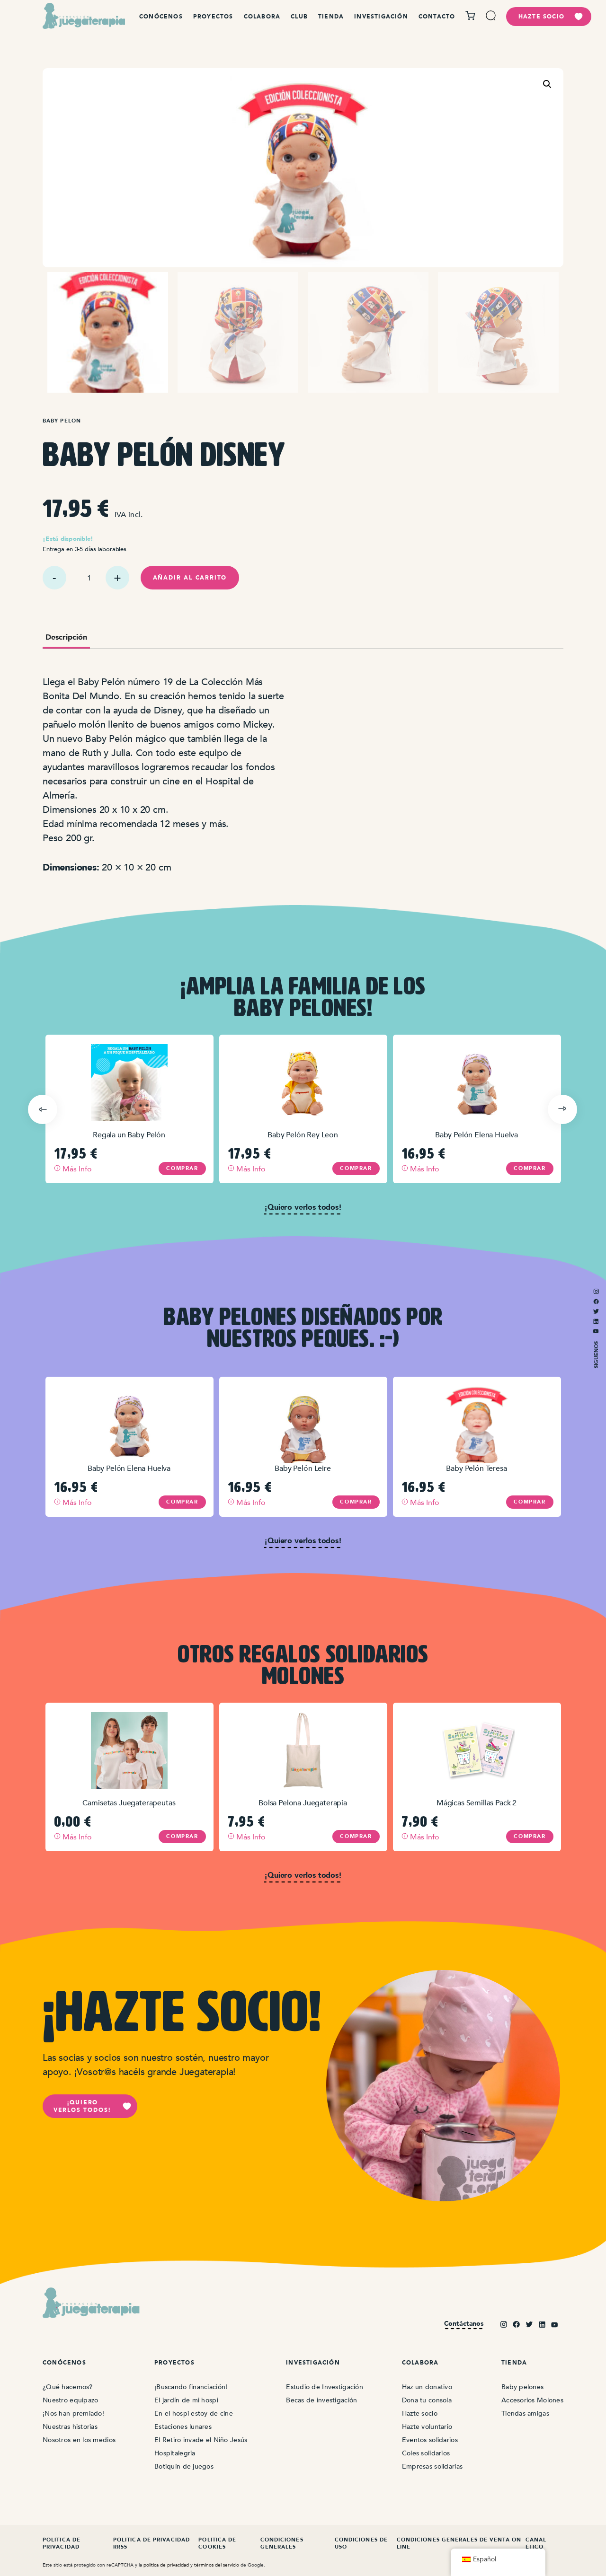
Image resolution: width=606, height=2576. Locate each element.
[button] (547, 84)
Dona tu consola (427, 2400)
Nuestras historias (70, 2427)
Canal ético (536, 2543)
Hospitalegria (175, 2453)
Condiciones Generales (282, 2543)
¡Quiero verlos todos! (82, 2106)
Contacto (437, 17)
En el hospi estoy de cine (194, 2413)
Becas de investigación (321, 2400)
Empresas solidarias (432, 2466)
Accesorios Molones (532, 2400)
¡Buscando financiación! (191, 2387)
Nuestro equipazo (70, 2400)
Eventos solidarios (430, 2440)
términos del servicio (217, 2565)
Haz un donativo (427, 2387)
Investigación (381, 17)
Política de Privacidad (62, 2543)
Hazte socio (420, 2413)
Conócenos (161, 17)
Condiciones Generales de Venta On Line (459, 2543)
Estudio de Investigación (325, 2387)
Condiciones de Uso (361, 2543)
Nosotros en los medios (79, 2440)
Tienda (331, 17)
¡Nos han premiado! (73, 2413)
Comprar (182, 1168)
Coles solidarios (426, 2453)
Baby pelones (522, 2387)
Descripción (66, 638)
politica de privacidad (166, 2565)
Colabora (262, 17)
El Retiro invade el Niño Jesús (201, 2440)
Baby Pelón (62, 421)
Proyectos (213, 17)
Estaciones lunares (183, 2427)
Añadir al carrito (190, 578)
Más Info (76, 1169)
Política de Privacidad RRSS (151, 2543)
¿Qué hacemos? (68, 2387)
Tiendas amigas (525, 2413)
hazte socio (541, 17)
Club (299, 17)
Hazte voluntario (427, 2427)
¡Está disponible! (68, 539)
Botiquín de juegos (184, 2466)
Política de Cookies (217, 2543)
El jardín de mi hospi (186, 2400)
